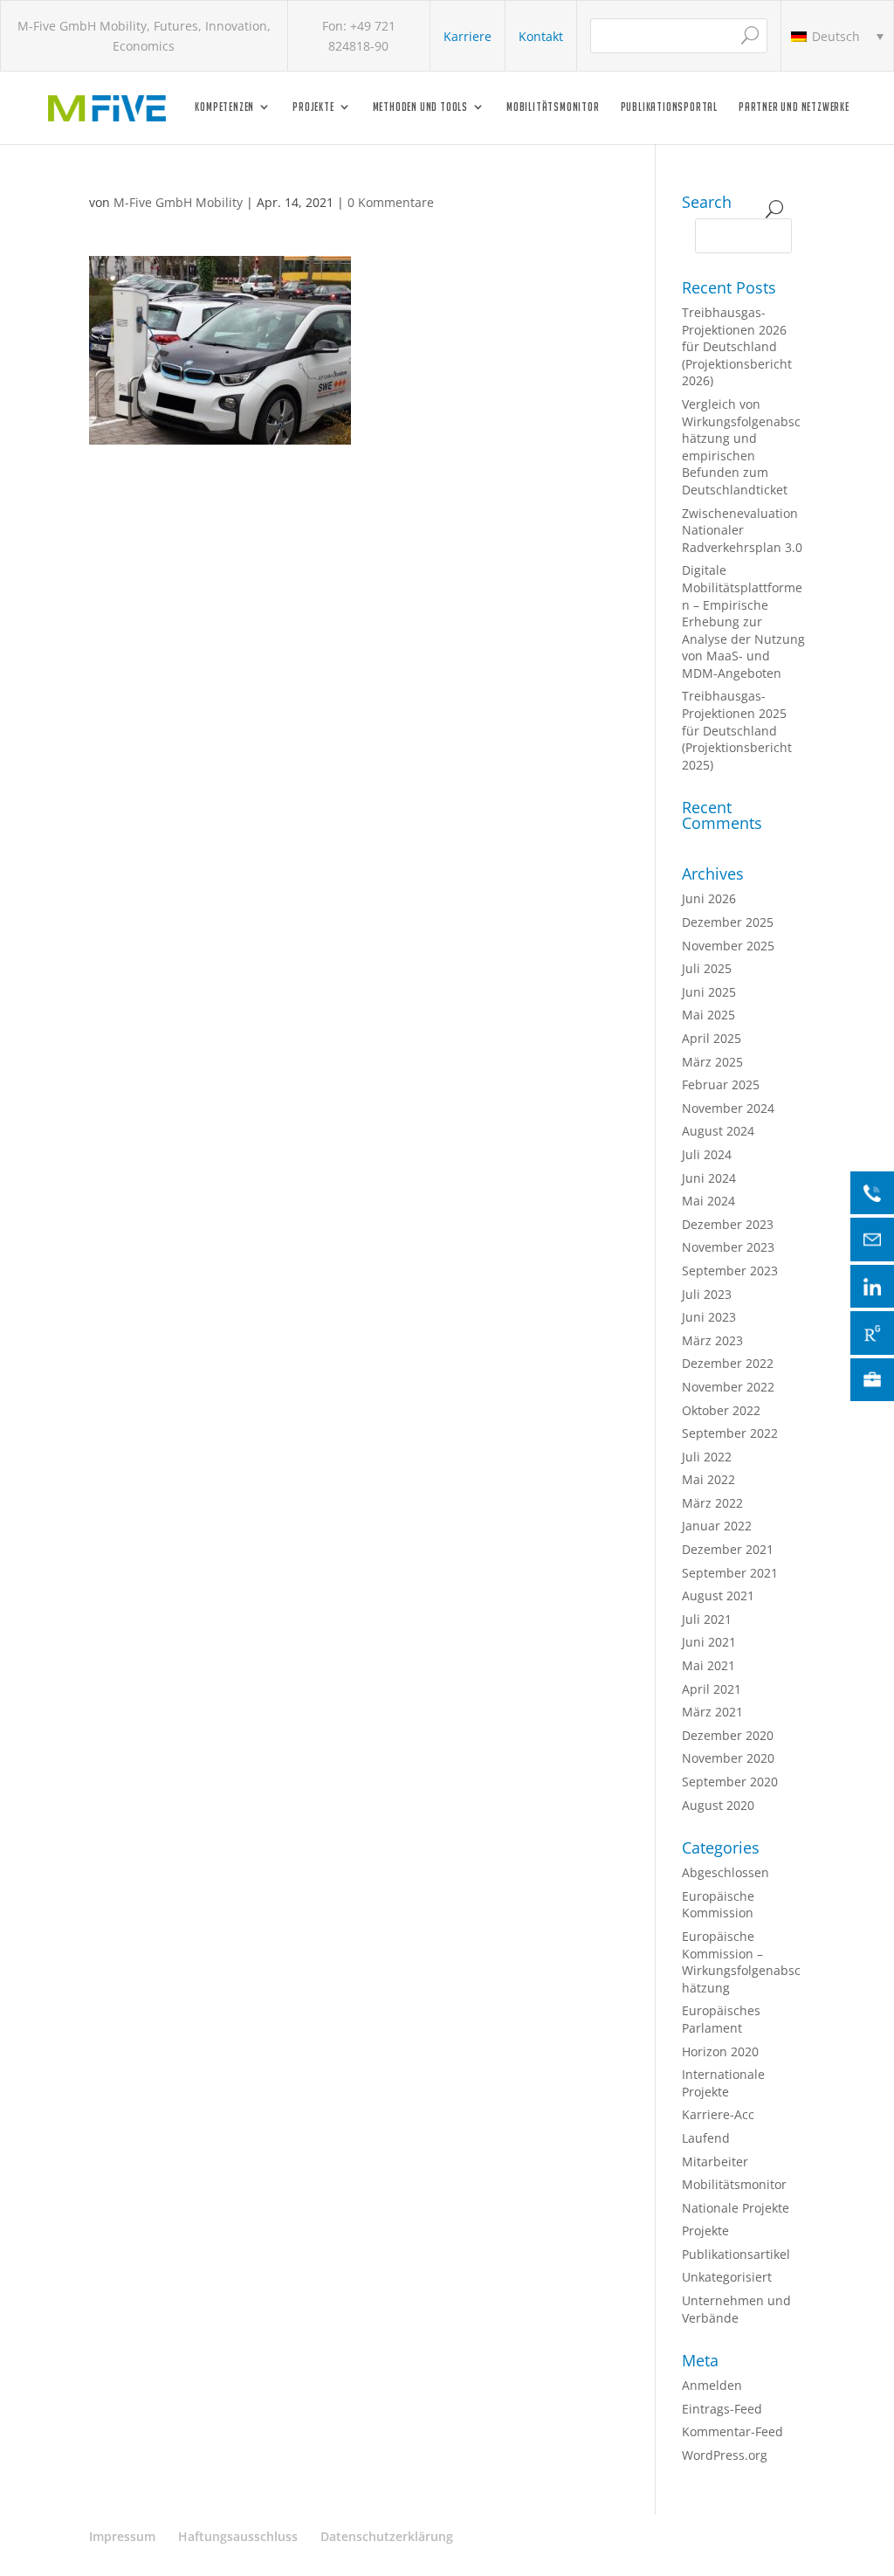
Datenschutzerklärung (387, 2536)
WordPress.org (725, 2455)
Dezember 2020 (728, 1735)
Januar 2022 (717, 1526)
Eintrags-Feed (722, 2409)
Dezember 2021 (728, 1549)
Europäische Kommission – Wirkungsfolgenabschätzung (741, 1962)
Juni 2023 (709, 1317)
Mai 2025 (708, 1015)
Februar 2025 (721, 1084)
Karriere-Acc (718, 2114)
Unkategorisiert (727, 2277)
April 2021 (712, 1689)
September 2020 (730, 1782)
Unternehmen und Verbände (736, 2309)
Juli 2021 (707, 1619)
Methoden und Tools (420, 107)
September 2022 (730, 1433)
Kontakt (541, 36)
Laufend (706, 2138)
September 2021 (730, 1573)
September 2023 (730, 1271)
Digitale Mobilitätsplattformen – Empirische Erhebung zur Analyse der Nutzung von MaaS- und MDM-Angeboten (743, 622)
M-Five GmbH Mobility (178, 202)
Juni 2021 (709, 1642)
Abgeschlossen (726, 1872)
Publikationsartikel (736, 2254)
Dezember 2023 (728, 1224)
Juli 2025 (707, 968)
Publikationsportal (669, 107)
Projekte (313, 107)
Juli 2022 (707, 1457)
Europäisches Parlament (721, 2019)
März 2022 (712, 1503)
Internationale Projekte (723, 2083)
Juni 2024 (709, 1178)
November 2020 (728, 1758)
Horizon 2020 (720, 2051)
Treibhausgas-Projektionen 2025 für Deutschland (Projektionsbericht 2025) (737, 730)
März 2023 (712, 1340)
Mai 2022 (708, 1479)
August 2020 (718, 1805)
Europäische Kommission (718, 1905)
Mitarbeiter (715, 2162)
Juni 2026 (709, 898)
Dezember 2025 (728, 922)
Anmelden (712, 2385)
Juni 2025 (709, 992)
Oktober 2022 (721, 1410)
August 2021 (718, 1595)
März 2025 (712, 1062)
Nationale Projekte (736, 2208)
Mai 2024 (708, 1201)
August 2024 (718, 1131)
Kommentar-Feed (732, 2431)
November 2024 (728, 1108)
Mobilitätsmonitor (553, 107)
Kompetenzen (224, 107)
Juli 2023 (707, 1294)
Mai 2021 (708, 1665)
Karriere (468, 36)
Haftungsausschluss (238, 2536)
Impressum (122, 2536)
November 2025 (728, 946)
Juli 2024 (707, 1154)
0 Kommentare (391, 202)
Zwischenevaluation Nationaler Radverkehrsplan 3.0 (742, 530)
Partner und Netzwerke (794, 107)
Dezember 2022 (728, 1363)
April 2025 (712, 1038)
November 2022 (728, 1387)
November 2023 (728, 1247)
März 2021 (712, 1712)
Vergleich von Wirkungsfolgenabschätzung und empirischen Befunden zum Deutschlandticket (741, 447)
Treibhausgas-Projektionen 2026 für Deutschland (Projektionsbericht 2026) (737, 346)
